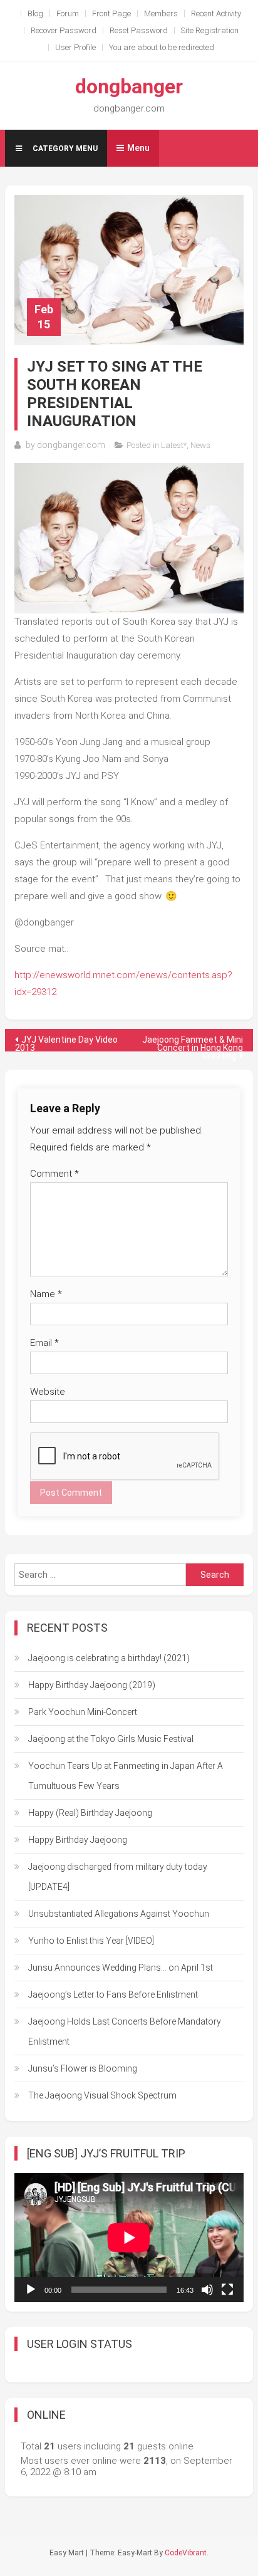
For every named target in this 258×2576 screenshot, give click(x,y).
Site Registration (210, 30)
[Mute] (207, 2290)
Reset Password (139, 30)
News (200, 445)
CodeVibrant (186, 2553)
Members (161, 13)
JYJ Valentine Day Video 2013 (66, 1043)
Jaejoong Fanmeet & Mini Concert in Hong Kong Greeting (193, 1043)
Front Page (111, 13)
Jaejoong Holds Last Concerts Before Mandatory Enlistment (125, 2031)
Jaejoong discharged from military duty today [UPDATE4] (118, 1877)
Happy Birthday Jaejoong (78, 1840)
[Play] (31, 2290)
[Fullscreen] (227, 2290)
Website (48, 1392)
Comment (54, 1174)
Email (44, 1343)
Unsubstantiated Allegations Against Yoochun (119, 1914)
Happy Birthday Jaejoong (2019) (92, 1685)
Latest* (174, 445)
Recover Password (64, 30)
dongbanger (129, 86)
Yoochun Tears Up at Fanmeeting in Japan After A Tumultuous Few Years (126, 1776)
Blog (35, 13)
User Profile (75, 47)
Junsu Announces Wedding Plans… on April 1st (121, 1968)
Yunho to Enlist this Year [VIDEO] (91, 1941)
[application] (129, 2238)
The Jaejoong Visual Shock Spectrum (102, 2095)
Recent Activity (216, 13)
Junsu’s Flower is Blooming (83, 2068)
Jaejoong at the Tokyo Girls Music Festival (111, 1739)
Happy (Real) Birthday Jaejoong (90, 1813)
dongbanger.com (71, 445)
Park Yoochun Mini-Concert (83, 1712)
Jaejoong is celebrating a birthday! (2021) (109, 1658)
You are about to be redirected (162, 47)
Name (46, 1294)
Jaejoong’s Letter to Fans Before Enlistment (113, 1995)
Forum (68, 13)
